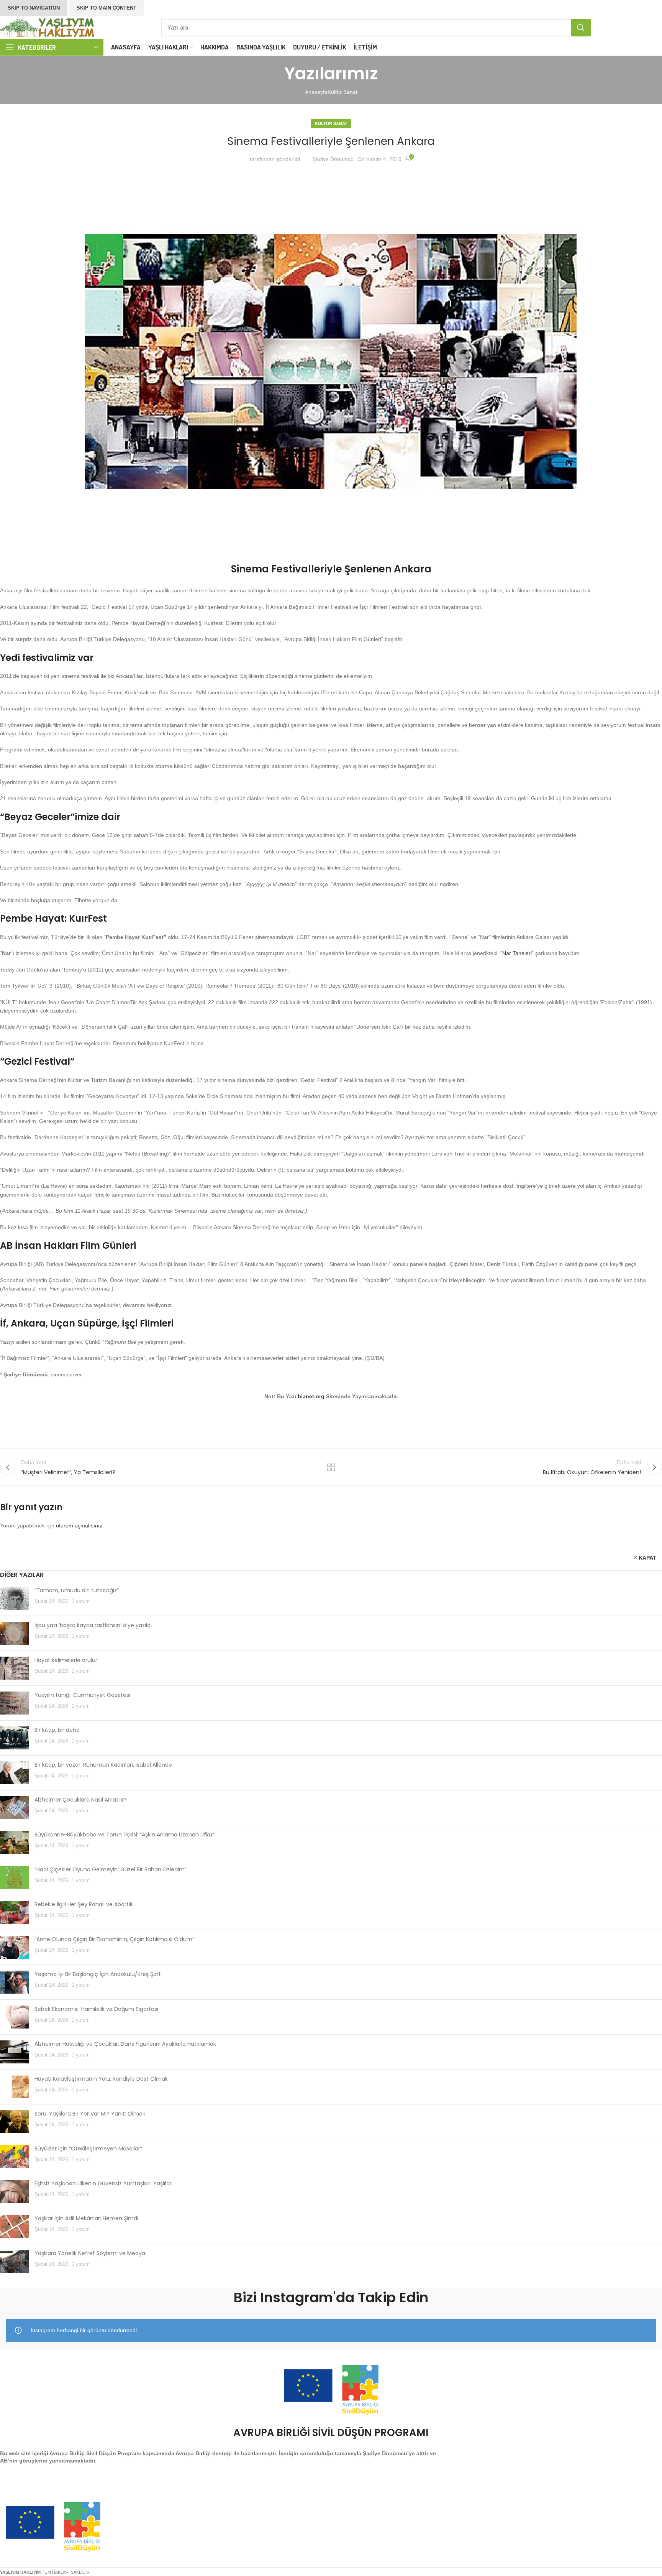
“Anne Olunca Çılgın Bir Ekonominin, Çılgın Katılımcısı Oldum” (114, 1939)
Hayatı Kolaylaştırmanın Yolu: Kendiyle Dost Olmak (101, 2079)
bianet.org (311, 1396)
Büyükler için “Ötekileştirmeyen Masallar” (88, 2149)
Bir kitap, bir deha (57, 1730)
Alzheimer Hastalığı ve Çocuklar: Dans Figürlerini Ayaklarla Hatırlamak (125, 2044)
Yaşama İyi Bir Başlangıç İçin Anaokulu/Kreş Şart (98, 1974)
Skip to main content (107, 8)
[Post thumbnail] (14, 1598)
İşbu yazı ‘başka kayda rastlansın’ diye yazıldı (93, 1625)
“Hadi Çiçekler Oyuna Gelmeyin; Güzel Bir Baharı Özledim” (111, 1869)
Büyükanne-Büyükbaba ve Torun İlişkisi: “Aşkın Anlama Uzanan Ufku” (124, 1835)
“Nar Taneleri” (517, 953)
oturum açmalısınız (79, 1526)
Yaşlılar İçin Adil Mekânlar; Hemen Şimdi (86, 2218)
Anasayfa (316, 92)
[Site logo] (48, 27)
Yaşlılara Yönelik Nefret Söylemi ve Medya (90, 2253)
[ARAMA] (581, 28)
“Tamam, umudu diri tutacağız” (77, 1590)
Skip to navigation (34, 8)
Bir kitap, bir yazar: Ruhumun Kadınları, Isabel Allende (103, 1765)
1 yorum (81, 1601)
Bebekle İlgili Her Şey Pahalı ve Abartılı (83, 1904)
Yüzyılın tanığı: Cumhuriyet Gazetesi (82, 1695)
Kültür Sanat (342, 92)
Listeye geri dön (331, 1467)
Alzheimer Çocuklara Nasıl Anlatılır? (81, 1800)
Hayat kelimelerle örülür (66, 1660)
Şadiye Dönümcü (333, 159)
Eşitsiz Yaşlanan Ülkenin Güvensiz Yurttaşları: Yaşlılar (103, 2183)
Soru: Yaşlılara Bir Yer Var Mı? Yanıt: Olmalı (90, 2114)
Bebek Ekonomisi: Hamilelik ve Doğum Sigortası (96, 2009)
